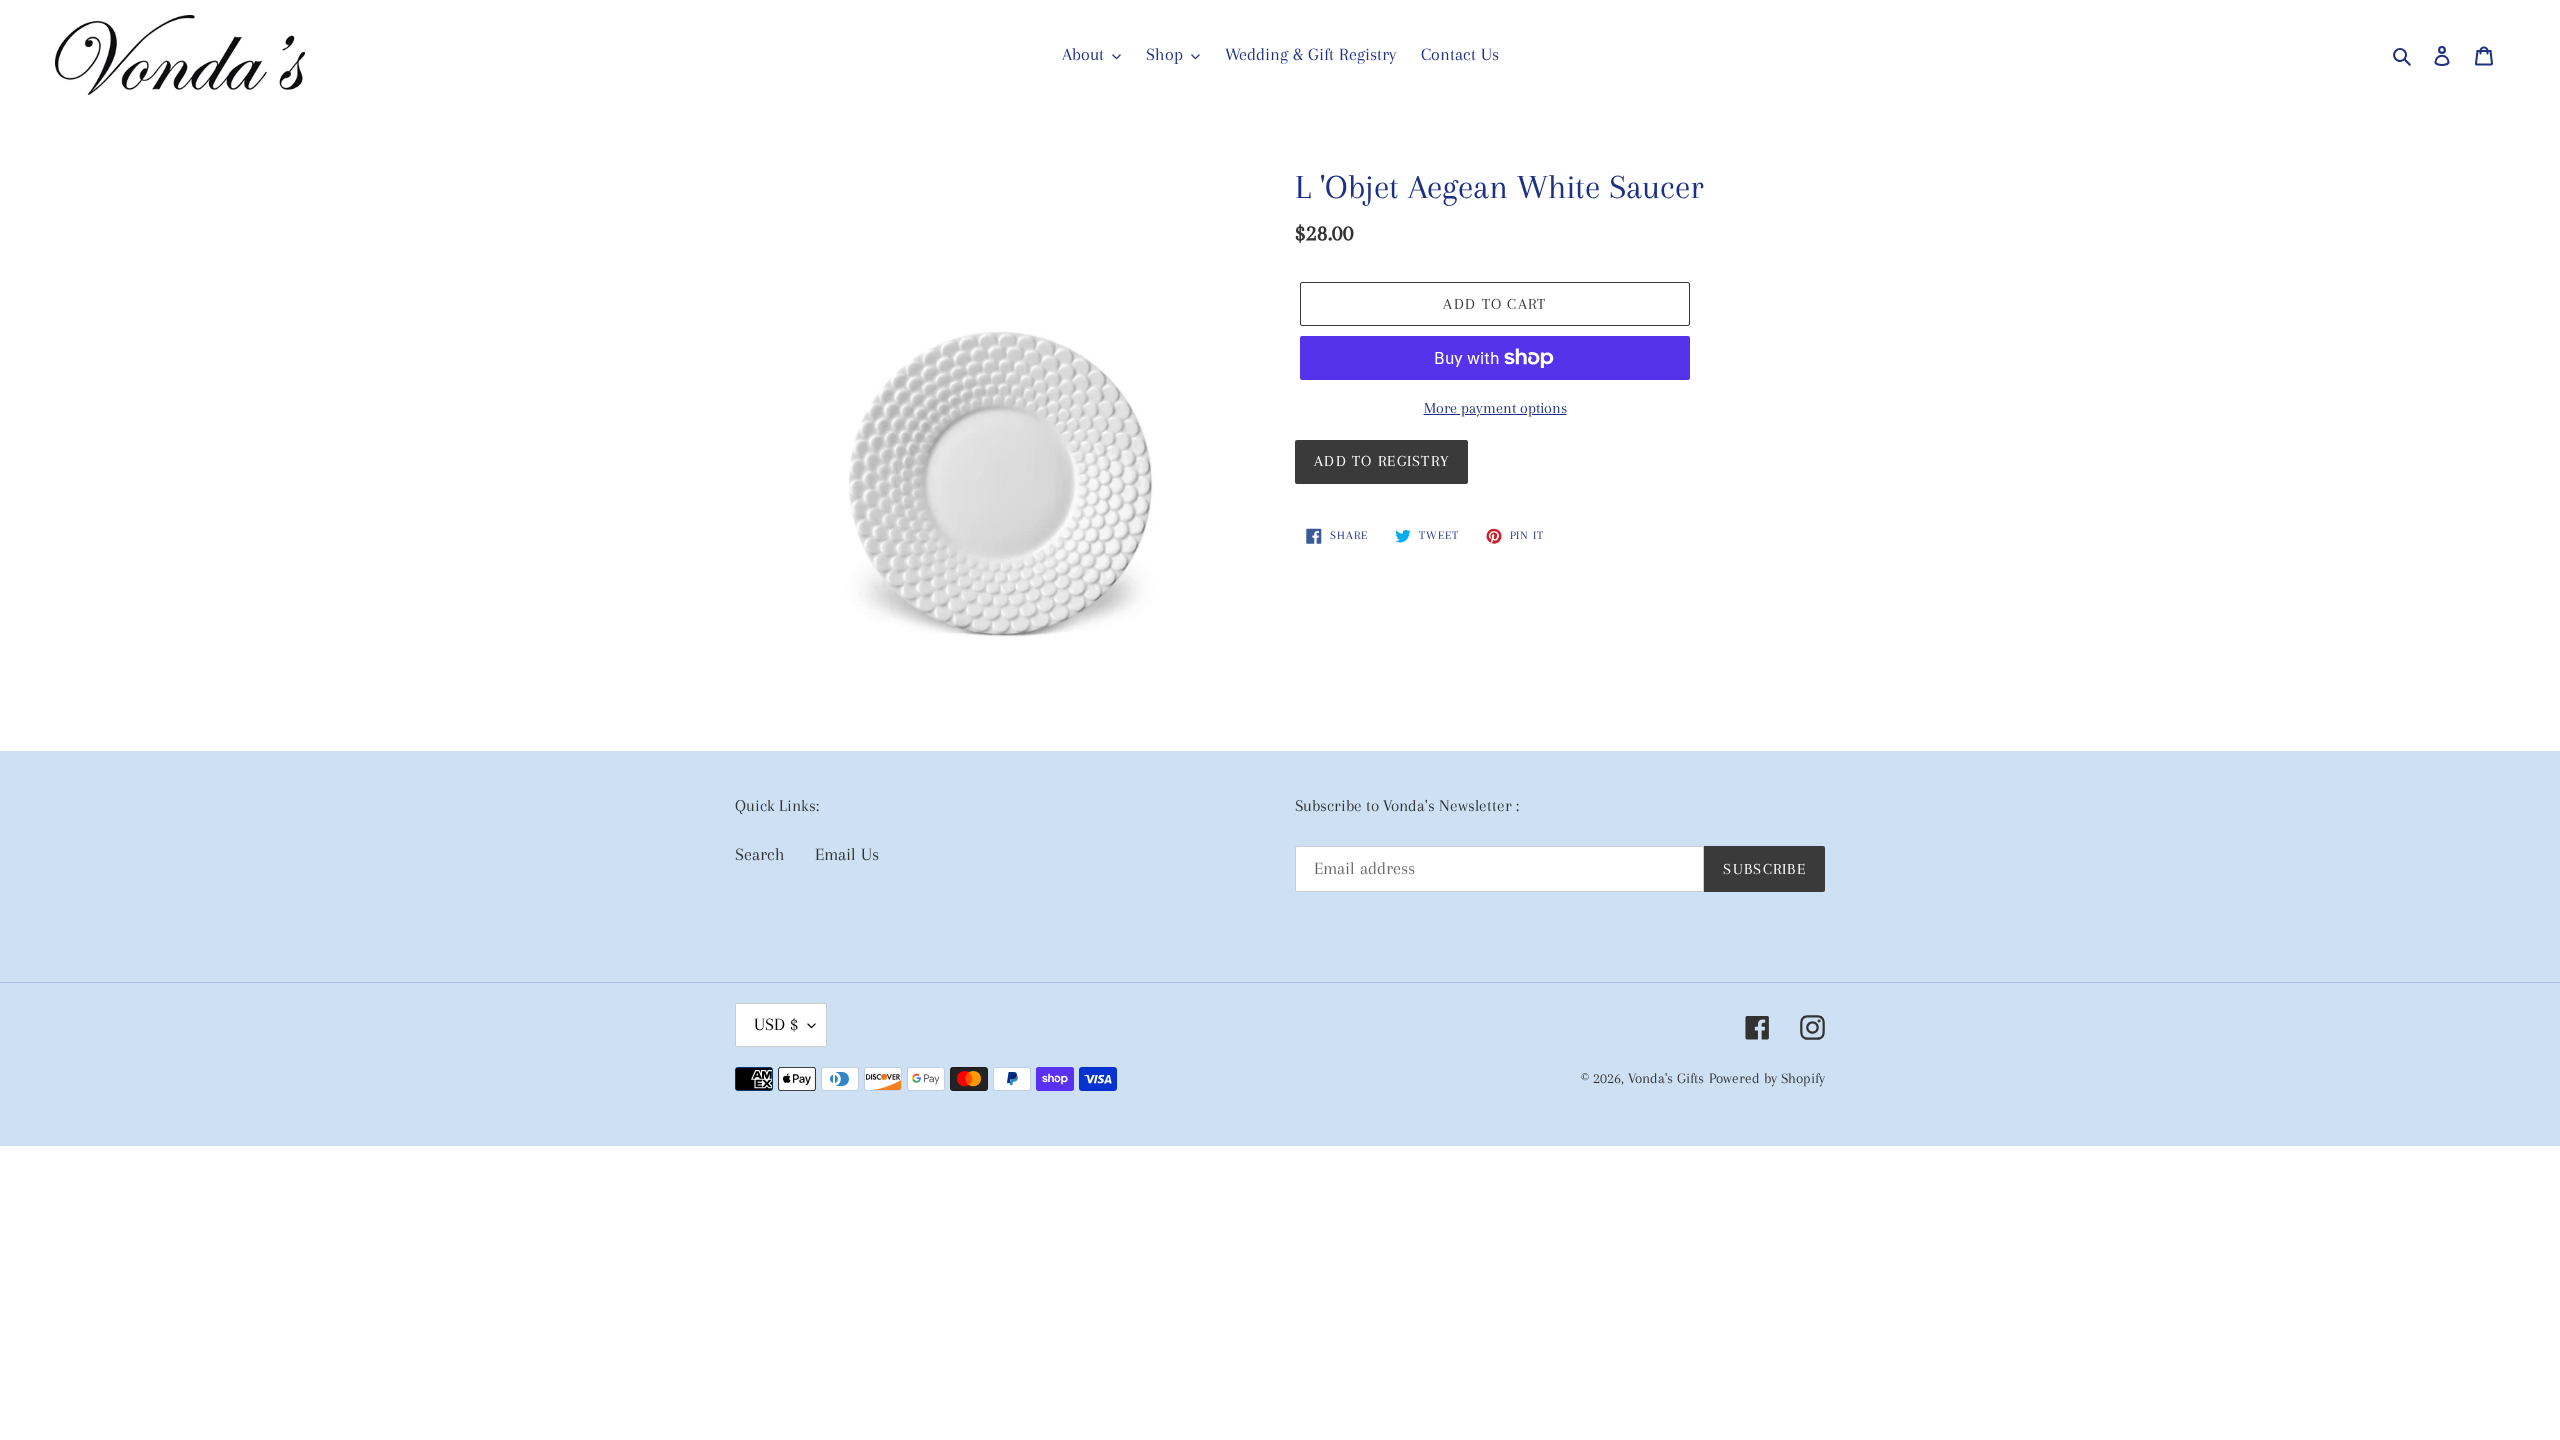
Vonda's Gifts (1666, 1078)
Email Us (847, 854)
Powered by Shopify (1767, 1078)
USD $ (776, 1024)
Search (760, 854)
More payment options (1495, 408)
